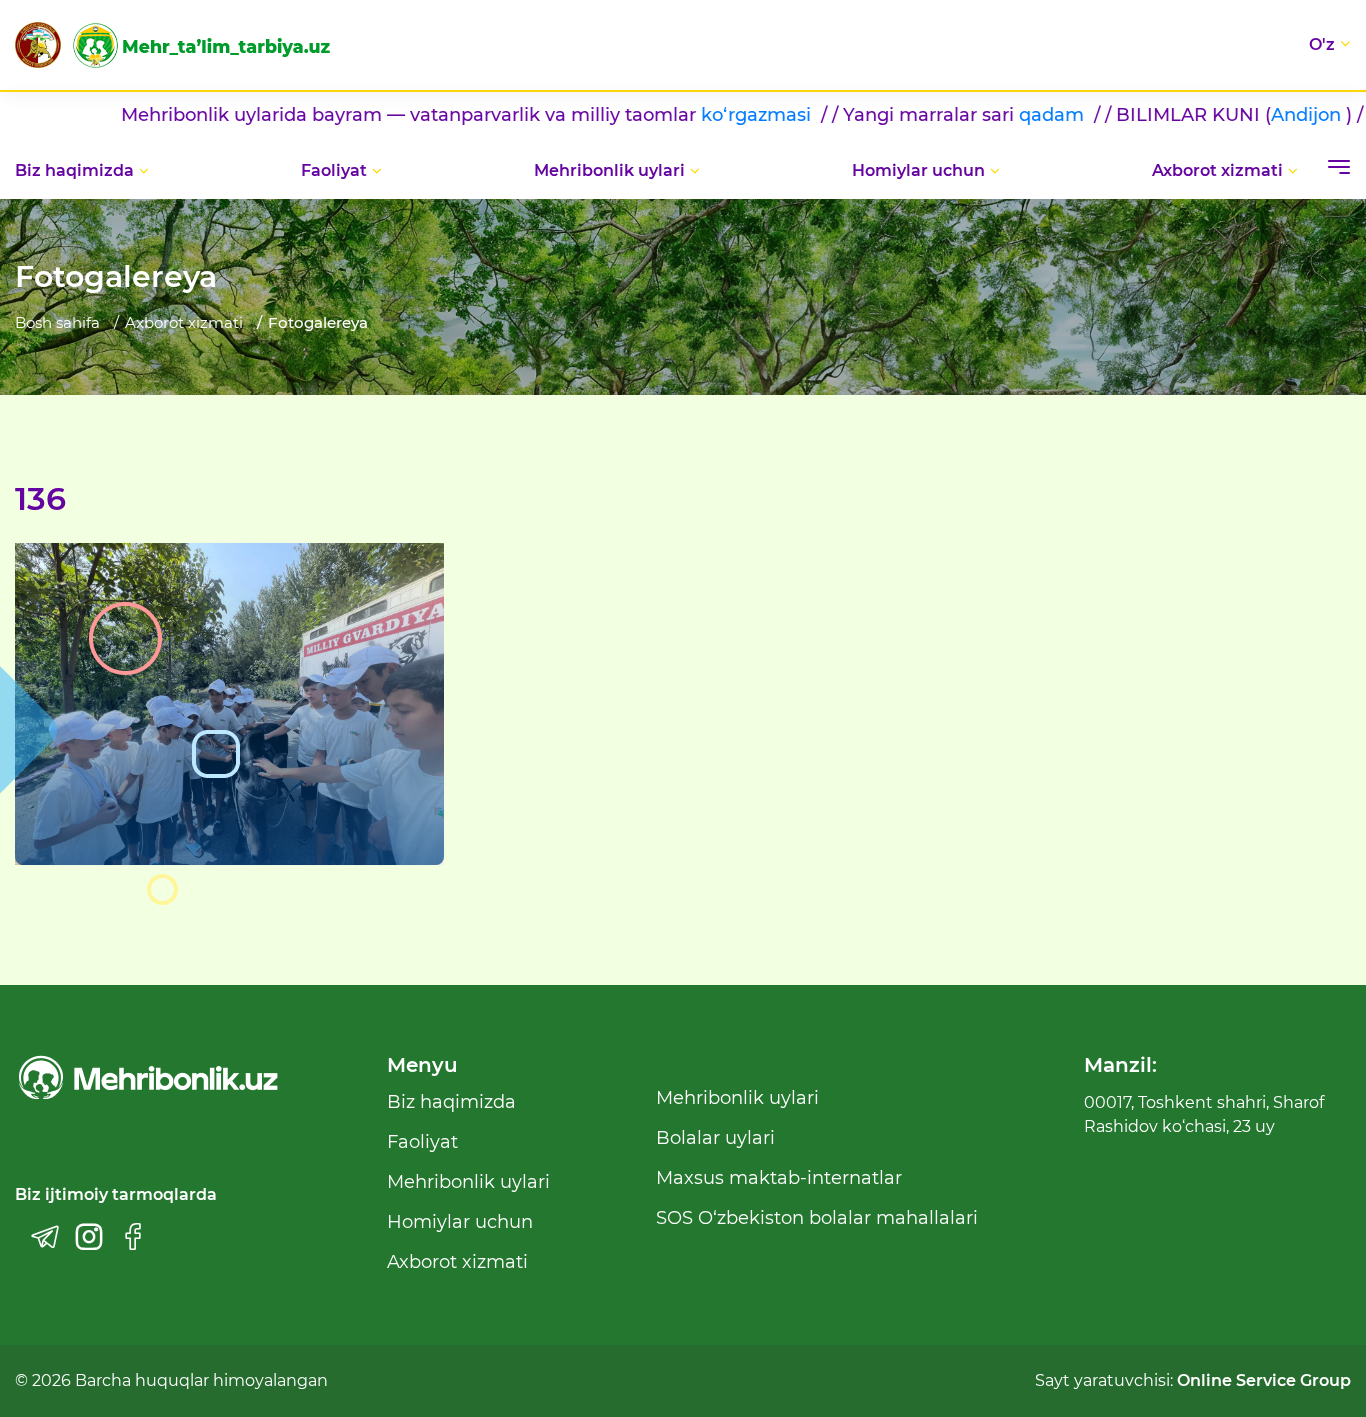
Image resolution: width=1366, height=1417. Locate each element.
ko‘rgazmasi (702, 115)
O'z (1322, 44)
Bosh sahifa (57, 322)
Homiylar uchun (918, 170)
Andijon (1249, 115)
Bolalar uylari (715, 1138)
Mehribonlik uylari (609, 170)
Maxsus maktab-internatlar (779, 1178)
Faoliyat (334, 170)
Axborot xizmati (1217, 170)
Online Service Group (1264, 1380)
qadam (997, 115)
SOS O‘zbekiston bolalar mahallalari (817, 1218)
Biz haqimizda (74, 170)
